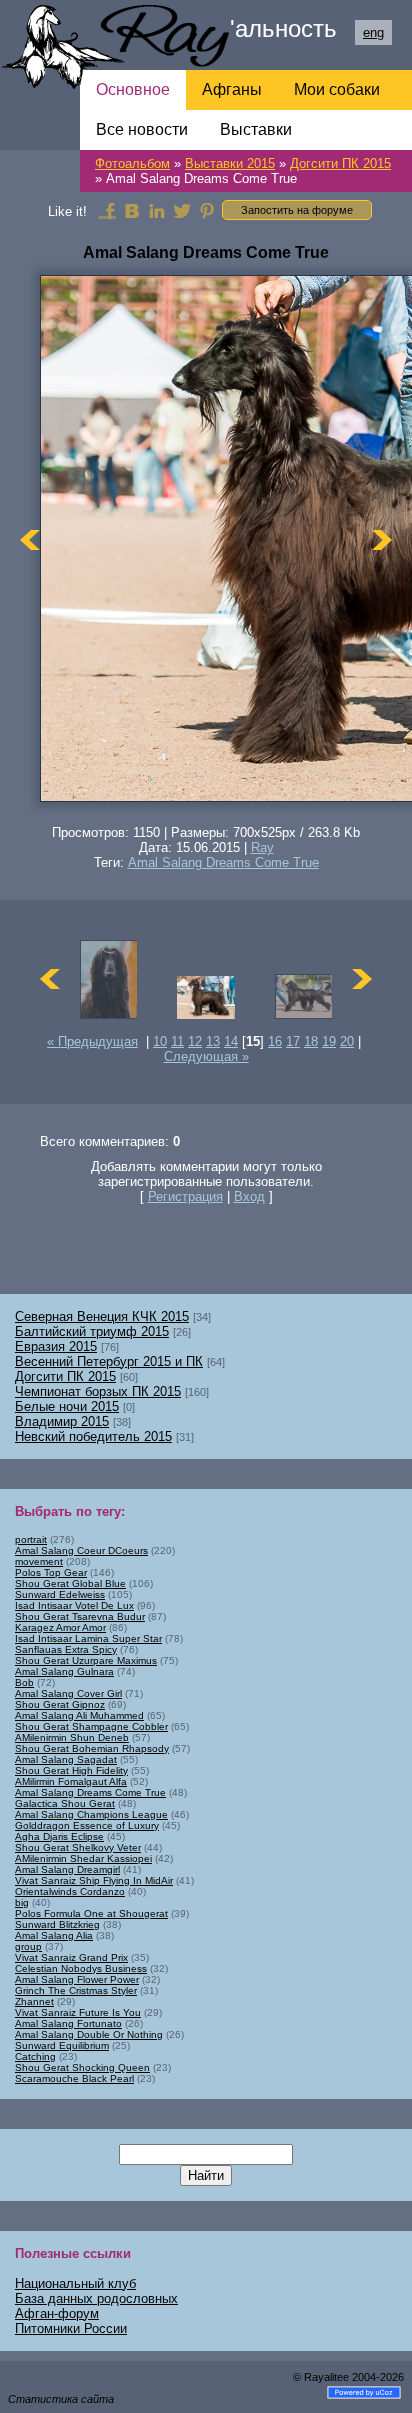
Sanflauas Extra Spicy (66, 1649)
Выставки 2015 (230, 163)
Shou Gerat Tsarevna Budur (80, 1616)
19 (329, 1041)
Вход (249, 1196)
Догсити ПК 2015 (340, 163)
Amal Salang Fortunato (68, 2023)
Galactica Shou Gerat (65, 1803)
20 (347, 1041)
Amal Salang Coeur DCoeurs (81, 1550)
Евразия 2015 (56, 1346)
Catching (35, 2056)
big (22, 1902)
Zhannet (34, 2001)
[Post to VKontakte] (132, 210)
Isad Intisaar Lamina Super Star (88, 1638)
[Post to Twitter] (182, 210)
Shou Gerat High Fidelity (71, 1770)
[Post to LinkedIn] (157, 210)
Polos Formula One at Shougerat (91, 1913)
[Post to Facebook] (107, 210)
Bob (24, 1682)
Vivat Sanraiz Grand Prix (71, 1957)
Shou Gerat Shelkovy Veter (78, 1847)
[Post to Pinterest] (207, 210)
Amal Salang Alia (54, 1935)
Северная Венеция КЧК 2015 (102, 1316)
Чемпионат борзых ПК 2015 (98, 1391)
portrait (31, 1539)
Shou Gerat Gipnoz (60, 1704)
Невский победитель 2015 (93, 1436)
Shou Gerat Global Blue (70, 1583)
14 (231, 1041)
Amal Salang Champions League (91, 1814)
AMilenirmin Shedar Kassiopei (83, 1858)
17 (293, 1041)
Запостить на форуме (297, 210)
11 (177, 1041)
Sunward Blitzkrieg (57, 1924)
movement (39, 1561)
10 (160, 1041)
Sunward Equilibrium (62, 2045)
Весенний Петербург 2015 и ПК (109, 1361)
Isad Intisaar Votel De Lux (74, 1605)
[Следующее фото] (382, 540)
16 (275, 1041)
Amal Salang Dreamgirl (67, 1869)
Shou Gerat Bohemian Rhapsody (92, 1748)
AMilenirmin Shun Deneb (72, 1737)
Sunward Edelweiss (60, 1594)
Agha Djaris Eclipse (59, 1836)
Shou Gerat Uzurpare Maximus (86, 1660)
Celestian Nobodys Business (81, 1968)
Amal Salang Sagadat (66, 1759)
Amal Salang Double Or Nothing (89, 2034)
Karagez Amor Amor (60, 1627)
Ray (262, 847)
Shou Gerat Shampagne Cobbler (91, 1726)
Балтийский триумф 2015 (92, 1331)
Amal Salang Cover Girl (68, 1693)
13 (213, 1041)
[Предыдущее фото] (30, 540)
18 (311, 1041)
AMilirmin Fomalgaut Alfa (71, 1781)
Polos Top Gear (51, 1572)
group (28, 1946)
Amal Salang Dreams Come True (223, 862)
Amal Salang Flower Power (77, 1979)
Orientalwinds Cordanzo (70, 1891)
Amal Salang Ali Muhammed (79, 1715)
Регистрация (185, 1196)
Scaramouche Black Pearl (74, 2078)
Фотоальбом (132, 163)
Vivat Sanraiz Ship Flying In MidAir (94, 1880)
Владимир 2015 (62, 1421)
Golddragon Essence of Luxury (87, 1825)
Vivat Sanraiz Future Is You (78, 2012)
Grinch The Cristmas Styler (76, 1990)
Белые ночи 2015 (67, 1406)
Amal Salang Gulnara (64, 1671)
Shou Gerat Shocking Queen (82, 2067)
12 (195, 1041)
